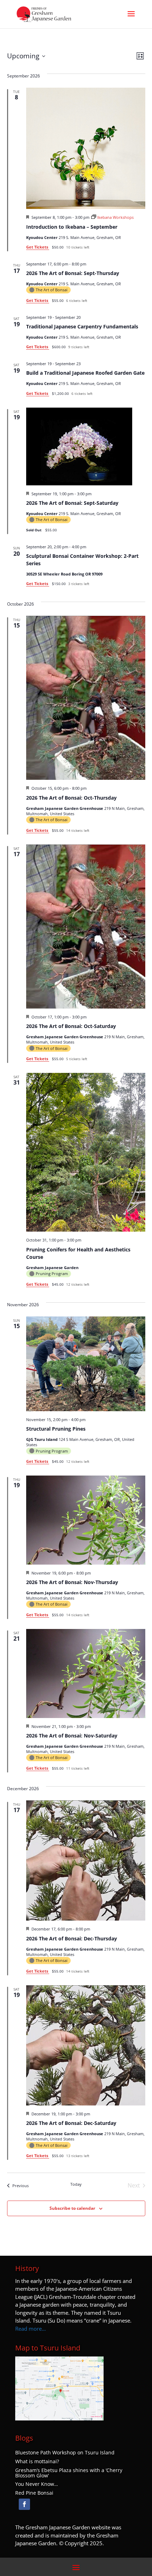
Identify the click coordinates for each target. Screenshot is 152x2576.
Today (76, 2184)
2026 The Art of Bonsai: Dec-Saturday (71, 2123)
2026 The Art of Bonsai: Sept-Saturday (72, 503)
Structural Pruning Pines (56, 1429)
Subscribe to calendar (72, 2208)
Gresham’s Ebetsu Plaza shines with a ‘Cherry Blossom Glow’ (69, 2473)
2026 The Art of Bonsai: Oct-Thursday (71, 798)
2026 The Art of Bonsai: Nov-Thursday (72, 1582)
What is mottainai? (37, 2461)
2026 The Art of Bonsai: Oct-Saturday (71, 1026)
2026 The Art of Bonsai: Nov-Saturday (72, 1736)
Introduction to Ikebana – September (72, 227)
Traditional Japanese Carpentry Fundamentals (82, 326)
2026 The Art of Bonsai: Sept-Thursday (73, 273)
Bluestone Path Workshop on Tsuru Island (65, 2453)
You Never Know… (37, 2484)
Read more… (31, 2329)
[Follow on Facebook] (24, 2504)
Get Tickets (38, 247)
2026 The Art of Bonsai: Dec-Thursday (72, 1938)
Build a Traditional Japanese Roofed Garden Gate (85, 373)
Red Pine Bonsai (34, 2493)
